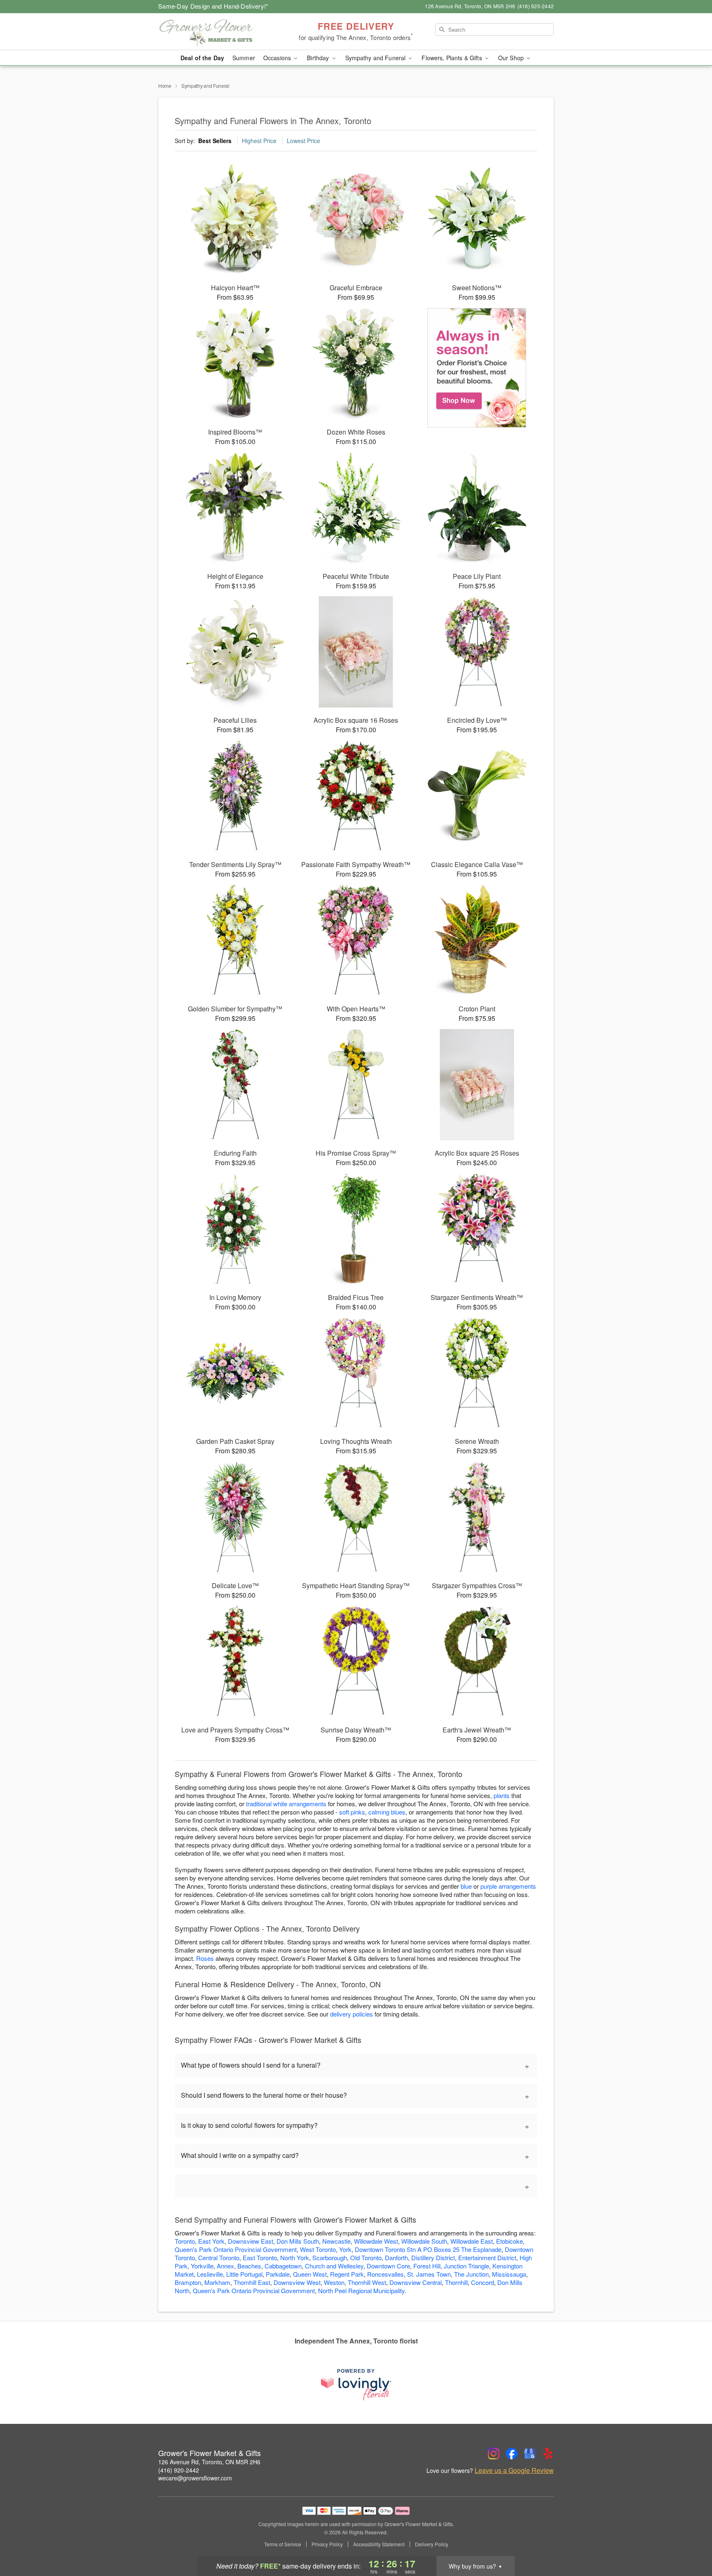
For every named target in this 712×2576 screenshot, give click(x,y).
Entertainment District (487, 2258)
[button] (690, 2541)
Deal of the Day (202, 58)
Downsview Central (416, 2282)
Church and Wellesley (334, 2266)
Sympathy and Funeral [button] (376, 58)
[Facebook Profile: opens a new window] (512, 2454)
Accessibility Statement (379, 2544)
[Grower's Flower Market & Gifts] (218, 32)
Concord (482, 2282)
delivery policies (351, 2014)
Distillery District (433, 2258)
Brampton (188, 2282)
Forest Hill (427, 2266)
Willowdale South (424, 2241)
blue (466, 1886)
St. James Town (429, 2274)
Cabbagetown (283, 2266)
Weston (334, 2282)
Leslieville (210, 2274)
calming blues (387, 1812)
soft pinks (352, 1812)
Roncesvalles (385, 2274)
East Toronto (260, 2258)
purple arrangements (508, 1886)
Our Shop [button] (512, 58)
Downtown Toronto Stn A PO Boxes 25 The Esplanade (428, 2249)
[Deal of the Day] (477, 368)
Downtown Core (388, 2266)
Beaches (249, 2266)
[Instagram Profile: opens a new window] (494, 2454)
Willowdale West (376, 2241)
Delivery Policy (432, 2544)
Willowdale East (472, 2241)
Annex (225, 2266)
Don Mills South (298, 2241)
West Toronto (318, 2249)
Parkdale (278, 2274)
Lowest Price (303, 141)
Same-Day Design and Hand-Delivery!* (213, 6)
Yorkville (202, 2266)
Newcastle (336, 2241)
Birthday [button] (319, 58)
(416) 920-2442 (179, 2470)
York (345, 2249)
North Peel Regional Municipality (361, 2290)
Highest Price (259, 141)
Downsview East (251, 2241)
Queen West (310, 2274)
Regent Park (347, 2274)
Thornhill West (367, 2282)
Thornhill (456, 2282)
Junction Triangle (466, 2266)
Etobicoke (509, 2241)
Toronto (185, 2241)
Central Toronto (219, 2258)
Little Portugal (244, 2274)
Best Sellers (215, 141)
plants (502, 1795)
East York (211, 2241)
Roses (205, 1958)
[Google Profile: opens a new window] (530, 2454)
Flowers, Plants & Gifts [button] (452, 58)
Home (165, 86)
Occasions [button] (278, 58)
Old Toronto (366, 2258)
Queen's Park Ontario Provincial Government (236, 2249)
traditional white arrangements (286, 1804)
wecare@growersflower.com (195, 2478)
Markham (217, 2282)
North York (295, 2258)
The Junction (471, 2274)
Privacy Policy (327, 2544)
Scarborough (330, 2258)
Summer (244, 58)
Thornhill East (252, 2282)
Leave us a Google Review (514, 2470)
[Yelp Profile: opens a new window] (548, 2454)
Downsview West (297, 2282)
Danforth (396, 2258)
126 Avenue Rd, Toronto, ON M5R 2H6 (209, 2462)
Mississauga (509, 2274)
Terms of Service (283, 2544)
